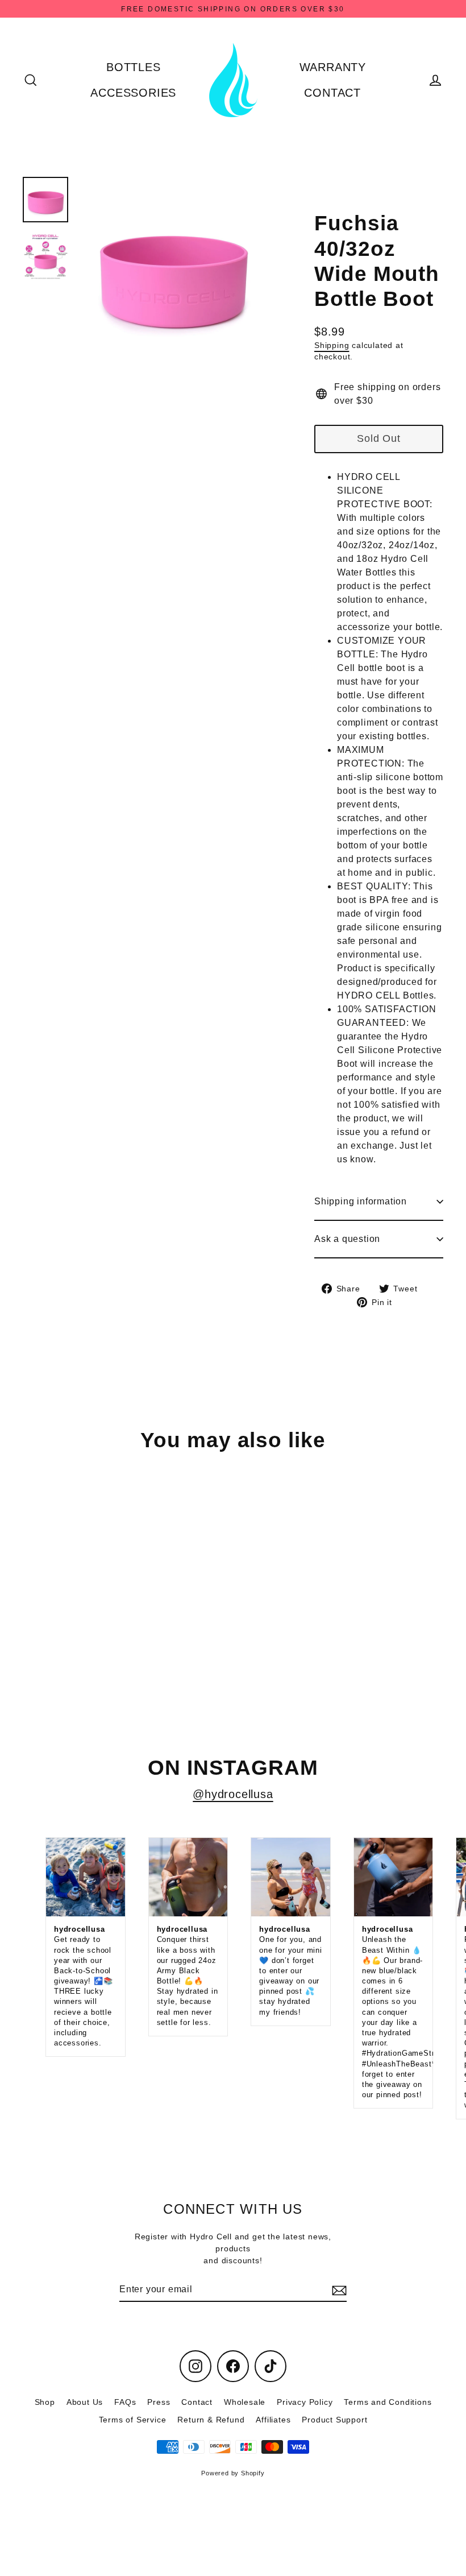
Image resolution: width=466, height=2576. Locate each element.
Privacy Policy (305, 2402)
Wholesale (245, 2402)
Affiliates (273, 2420)
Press (159, 2402)
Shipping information (361, 1201)
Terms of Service (133, 2420)
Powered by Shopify (233, 2473)
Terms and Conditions (388, 2402)
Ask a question (347, 1239)
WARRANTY (333, 67)
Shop (45, 2402)
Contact (197, 2402)
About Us (85, 2402)
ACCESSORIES (133, 93)
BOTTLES (134, 67)
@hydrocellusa (233, 1794)
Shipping (332, 345)
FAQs (125, 2402)
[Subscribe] (338, 2290)
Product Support (334, 2420)
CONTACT (332, 93)
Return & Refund (211, 2420)
